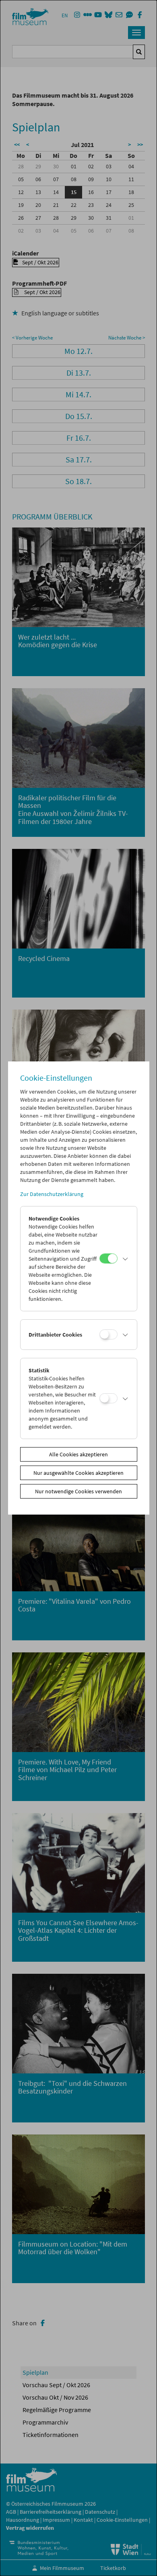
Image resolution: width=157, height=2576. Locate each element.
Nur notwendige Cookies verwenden (78, 1491)
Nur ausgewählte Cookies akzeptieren (78, 1473)
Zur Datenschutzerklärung (52, 1194)
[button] (125, 1259)
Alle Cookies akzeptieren (78, 1454)
